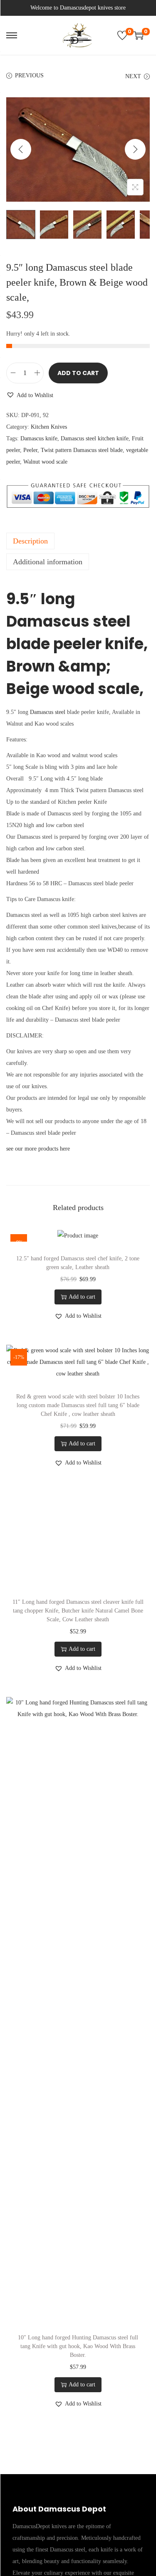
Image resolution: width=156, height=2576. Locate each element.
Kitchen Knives (49, 427)
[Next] (135, 149)
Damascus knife (39, 438)
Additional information (48, 562)
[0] (122, 35)
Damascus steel (48, 712)
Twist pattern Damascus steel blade (82, 450)
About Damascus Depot (59, 2509)
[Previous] (21, 149)
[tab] (78, 541)
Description (30, 541)
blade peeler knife (75, 644)
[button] (30, 395)
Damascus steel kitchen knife (95, 438)
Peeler (30, 450)
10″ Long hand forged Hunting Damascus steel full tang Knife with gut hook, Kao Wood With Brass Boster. (78, 2346)
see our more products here (38, 1149)
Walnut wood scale (45, 462)
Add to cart (78, 373)
